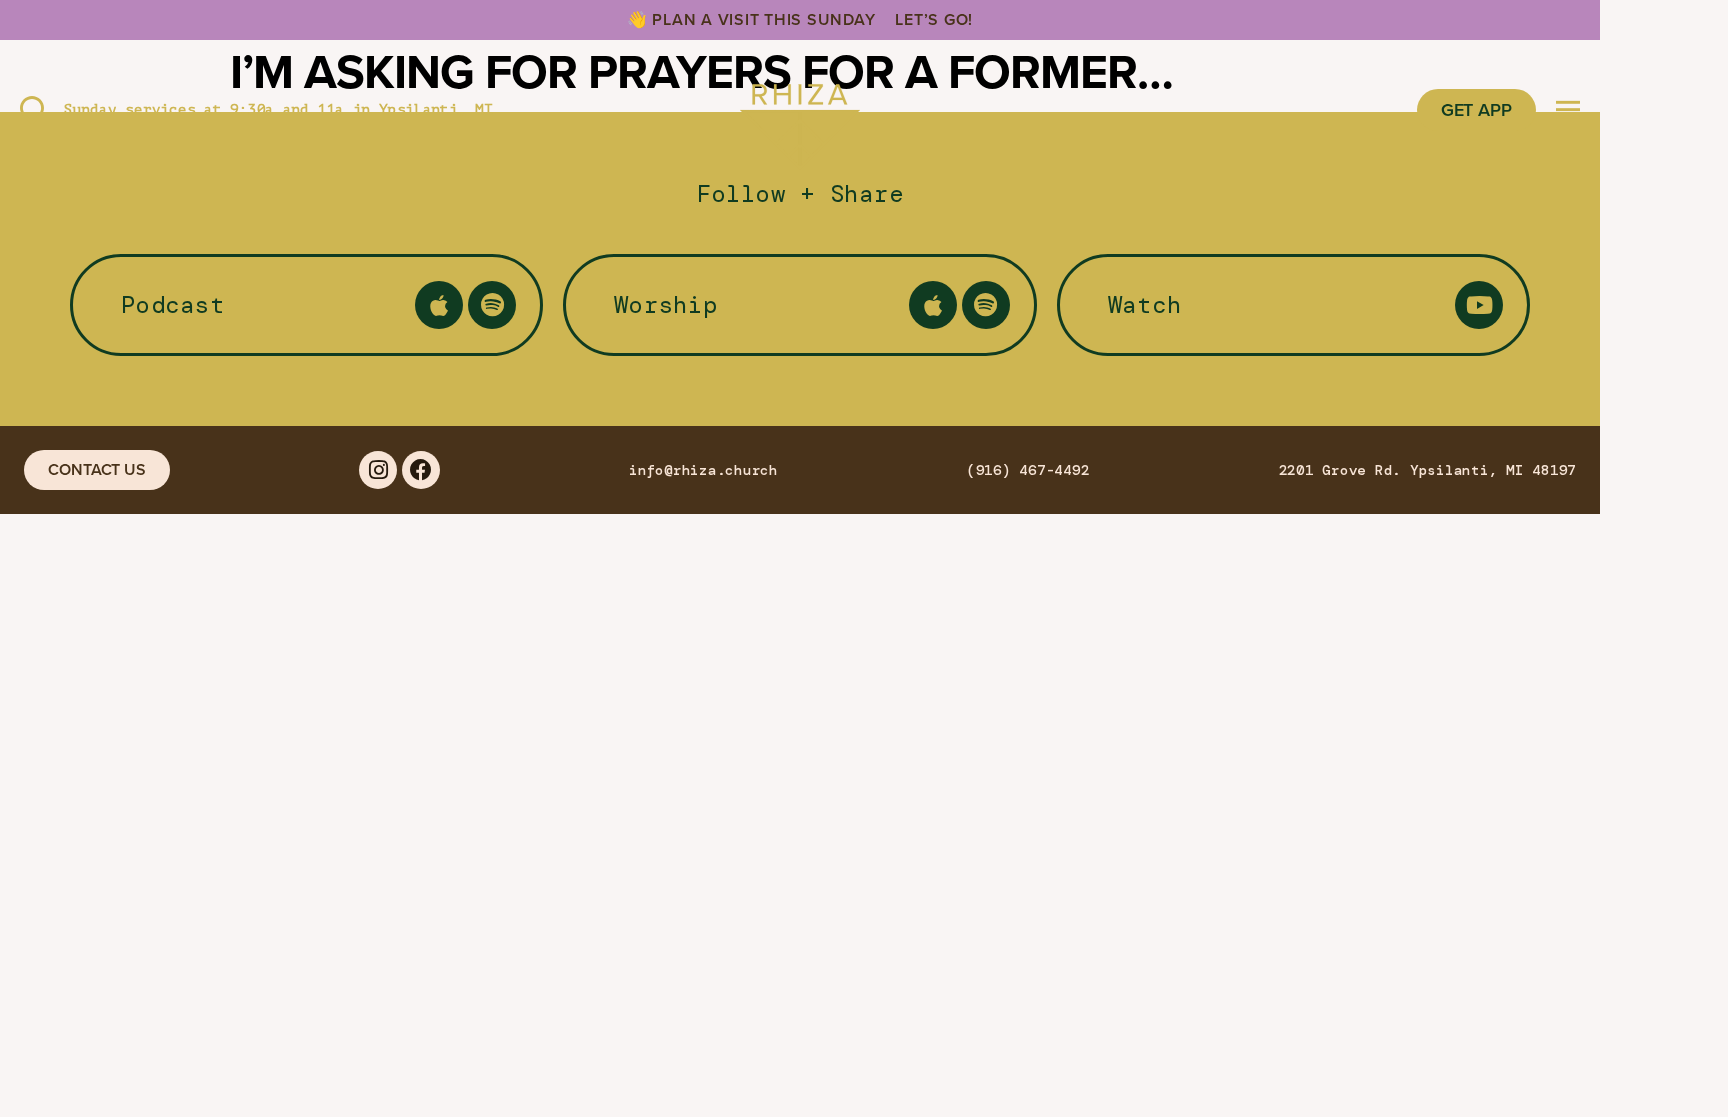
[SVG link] (800, 110)
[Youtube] (1479, 305)
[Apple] (439, 305)
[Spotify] (492, 305)
